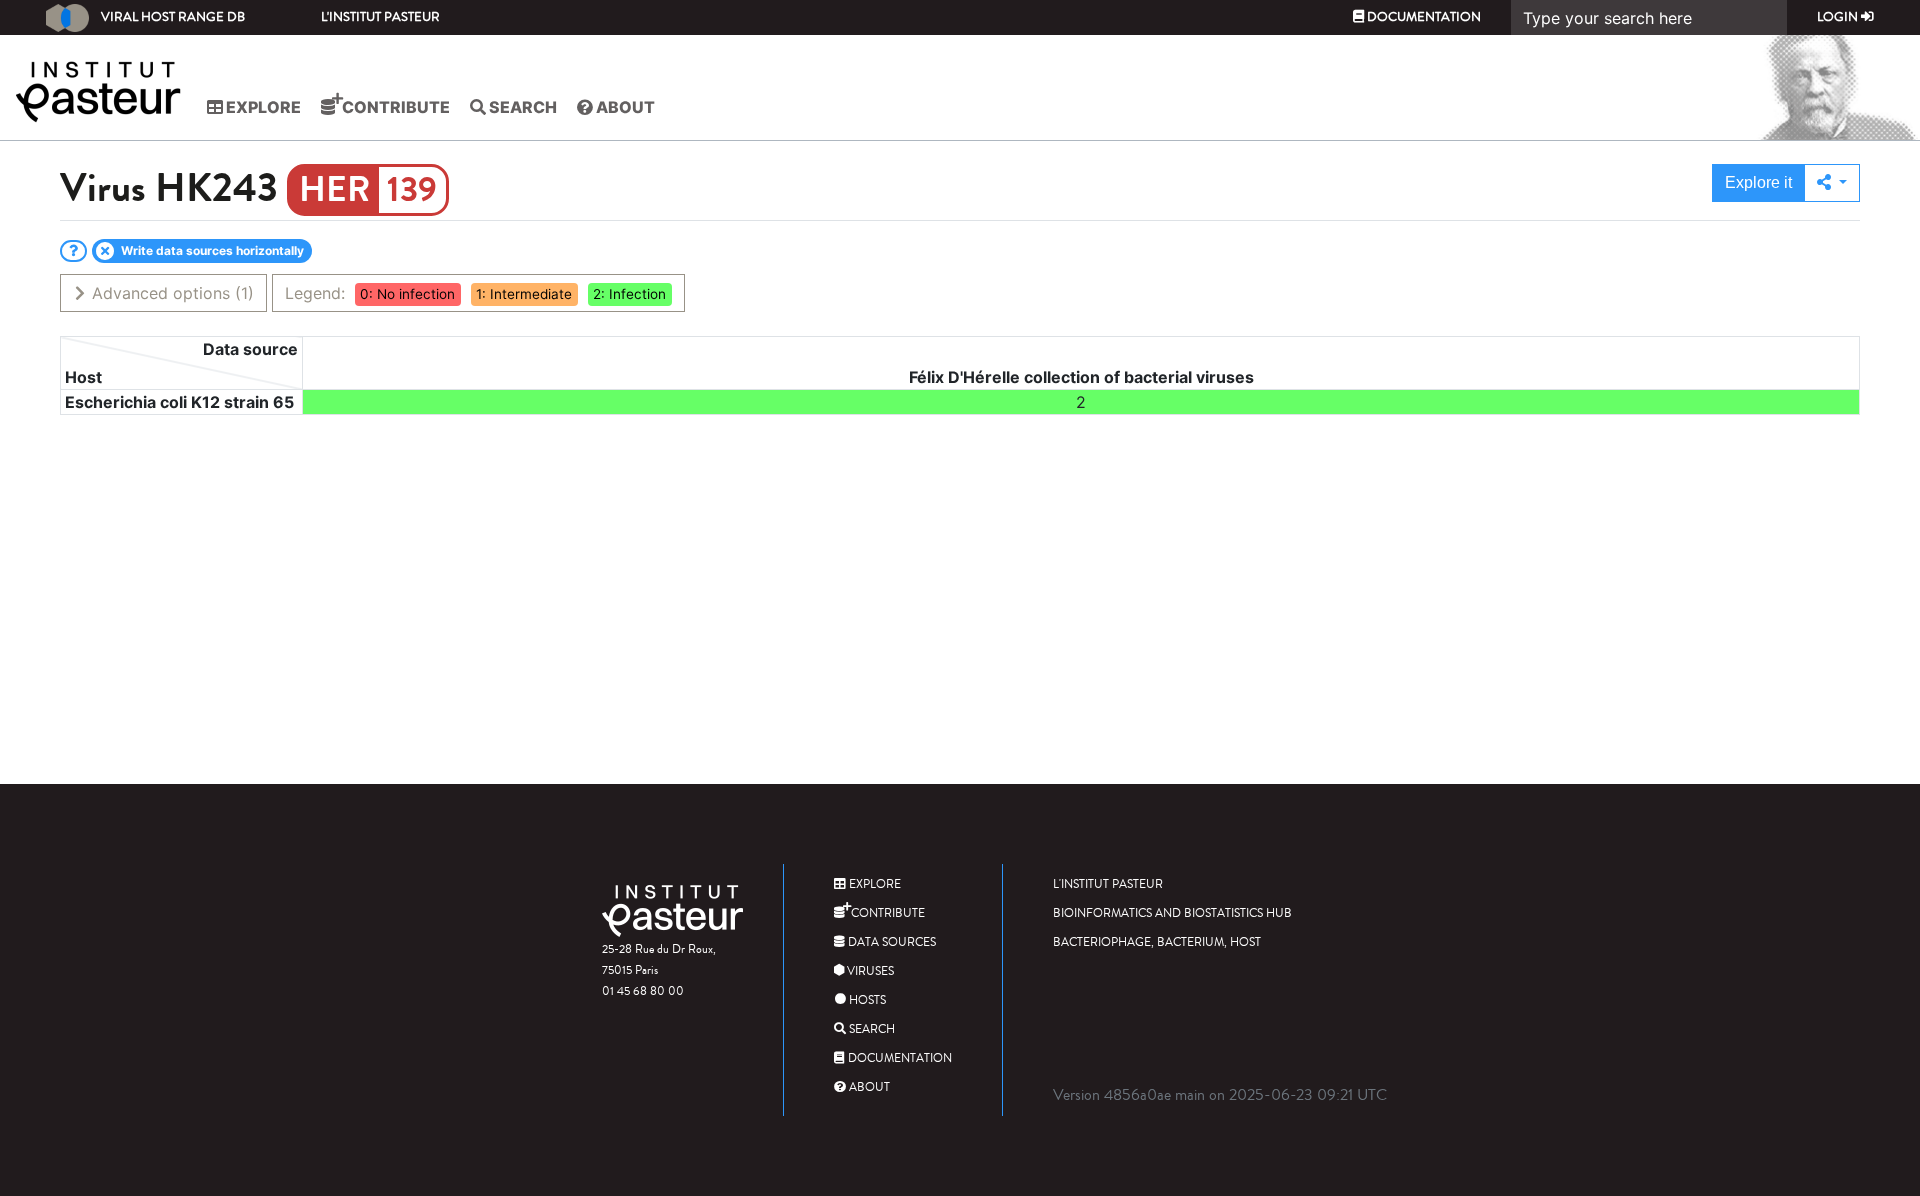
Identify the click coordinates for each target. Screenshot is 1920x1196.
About (624, 107)
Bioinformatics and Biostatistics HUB (1172, 913)
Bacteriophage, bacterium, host (1157, 942)
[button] (1832, 183)
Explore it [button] (1758, 182)
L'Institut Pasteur (380, 17)
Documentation (1422, 17)
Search (521, 107)
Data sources (890, 942)
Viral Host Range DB (173, 17)
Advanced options (170, 293)
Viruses (869, 971)
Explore (262, 107)
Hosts (866, 1000)
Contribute (394, 107)
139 (412, 190)
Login (1839, 17)
